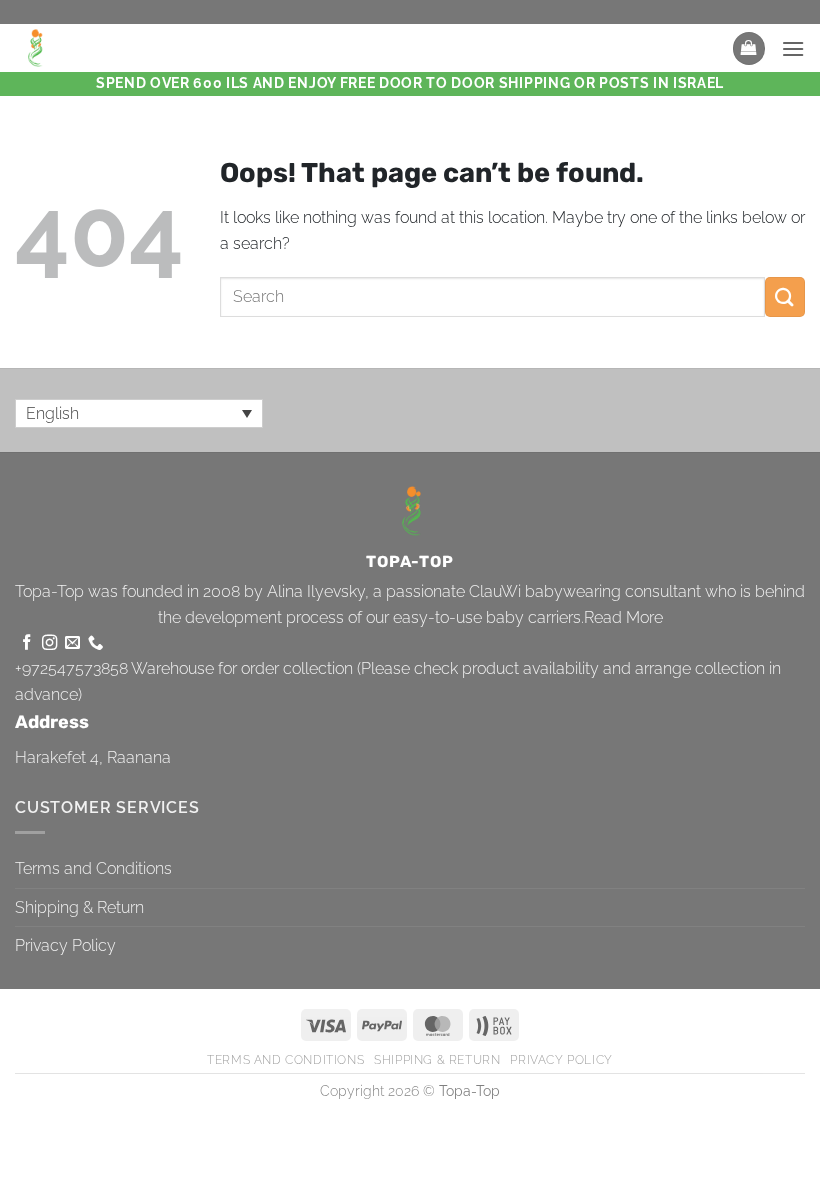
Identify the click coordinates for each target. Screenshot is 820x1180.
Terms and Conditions (93, 868)
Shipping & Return (79, 907)
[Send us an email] (72, 643)
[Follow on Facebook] (26, 643)
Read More (623, 617)
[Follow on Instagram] (49, 643)
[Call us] (95, 643)
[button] (749, 48)
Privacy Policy (65, 945)
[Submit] (785, 296)
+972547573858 (71, 668)
